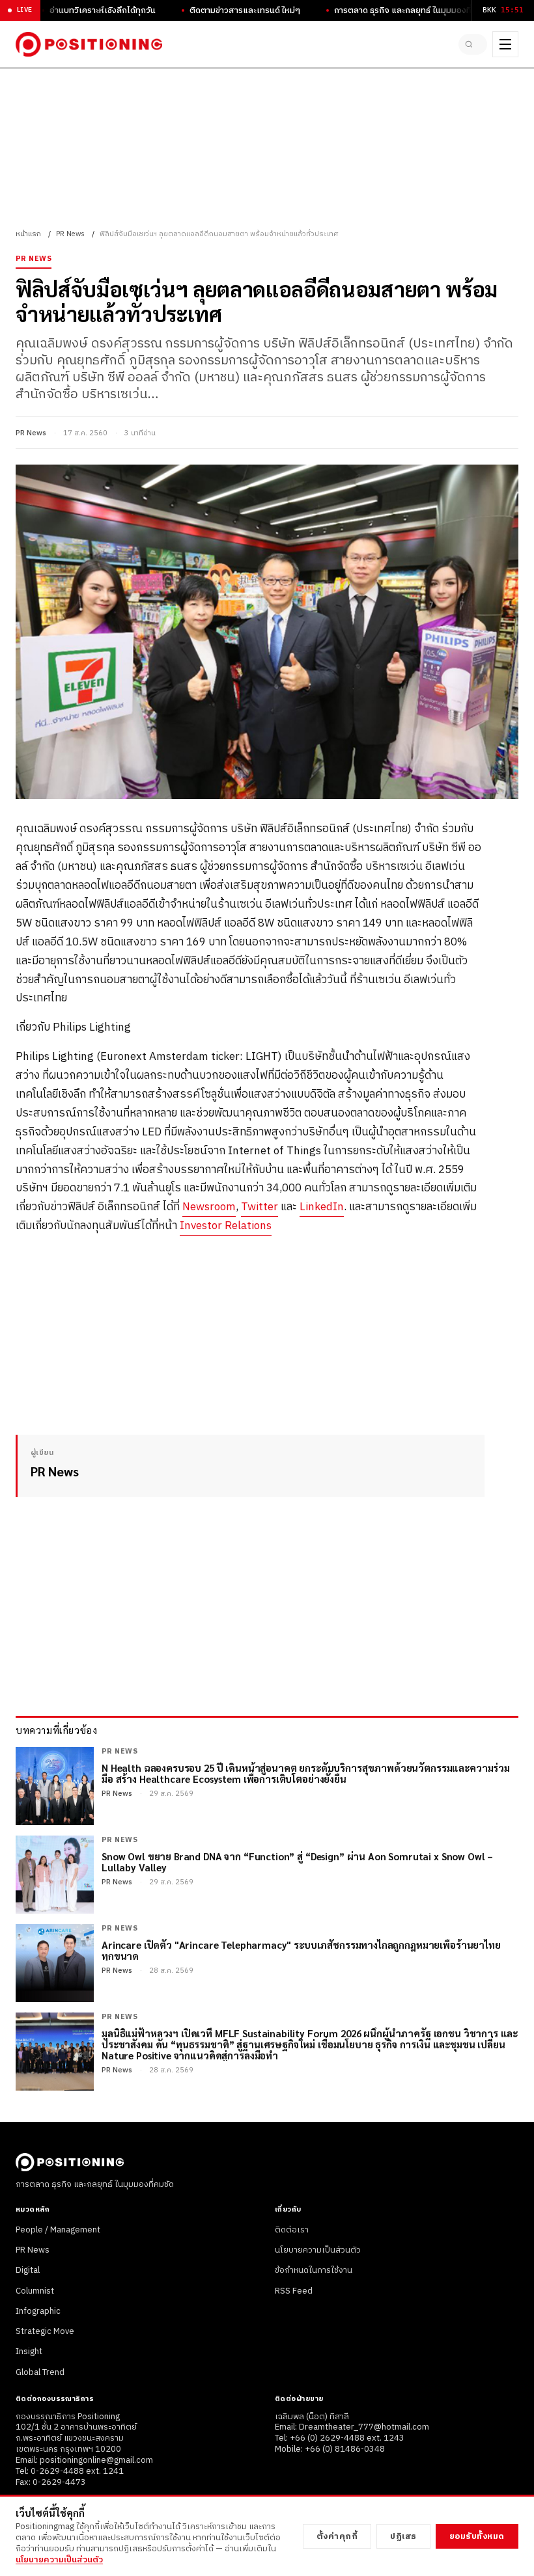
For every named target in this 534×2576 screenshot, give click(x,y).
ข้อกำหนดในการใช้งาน (314, 2270)
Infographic (38, 2311)
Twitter (260, 1207)
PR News (70, 234)
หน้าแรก (28, 234)
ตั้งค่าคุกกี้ (337, 2536)
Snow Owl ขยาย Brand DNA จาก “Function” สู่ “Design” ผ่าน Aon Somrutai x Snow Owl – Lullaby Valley (297, 1862)
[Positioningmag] (89, 44)
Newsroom (209, 1207)
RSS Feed (294, 2291)
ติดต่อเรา (292, 2230)
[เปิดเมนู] (505, 44)
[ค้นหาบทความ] (473, 44)
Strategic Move (45, 2331)
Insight (29, 2352)
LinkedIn (322, 1207)
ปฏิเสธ (403, 2536)
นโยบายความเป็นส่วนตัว (318, 2250)
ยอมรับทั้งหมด (477, 2536)
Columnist (35, 2291)
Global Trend (40, 2372)
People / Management (58, 2230)
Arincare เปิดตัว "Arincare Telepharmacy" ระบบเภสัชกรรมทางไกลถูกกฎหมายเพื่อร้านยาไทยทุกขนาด (301, 1950)
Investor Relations (226, 1226)
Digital (28, 2270)
